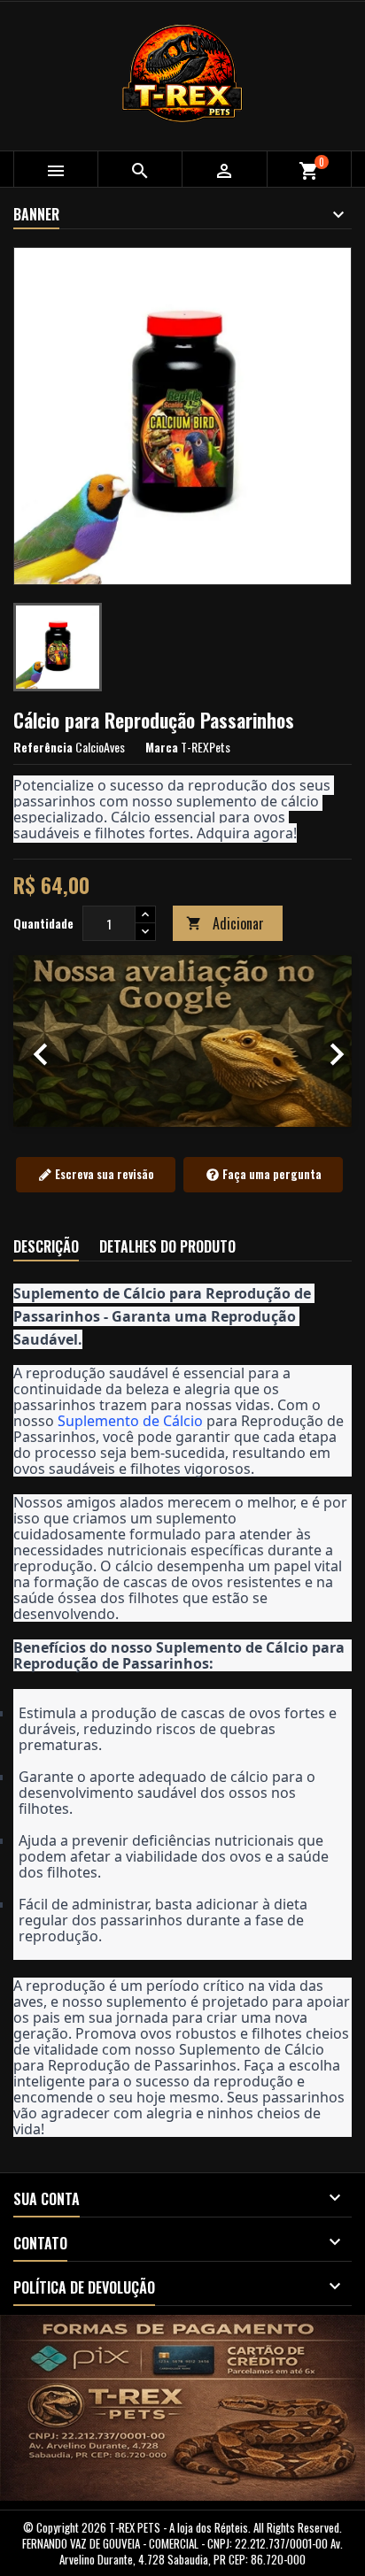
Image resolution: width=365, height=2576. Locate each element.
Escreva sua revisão (103, 1174)
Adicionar (225, 923)
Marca (162, 747)
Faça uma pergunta (271, 1174)
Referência (43, 747)
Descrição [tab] (46, 1246)
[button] (39, 1041)
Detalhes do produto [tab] (167, 1246)
